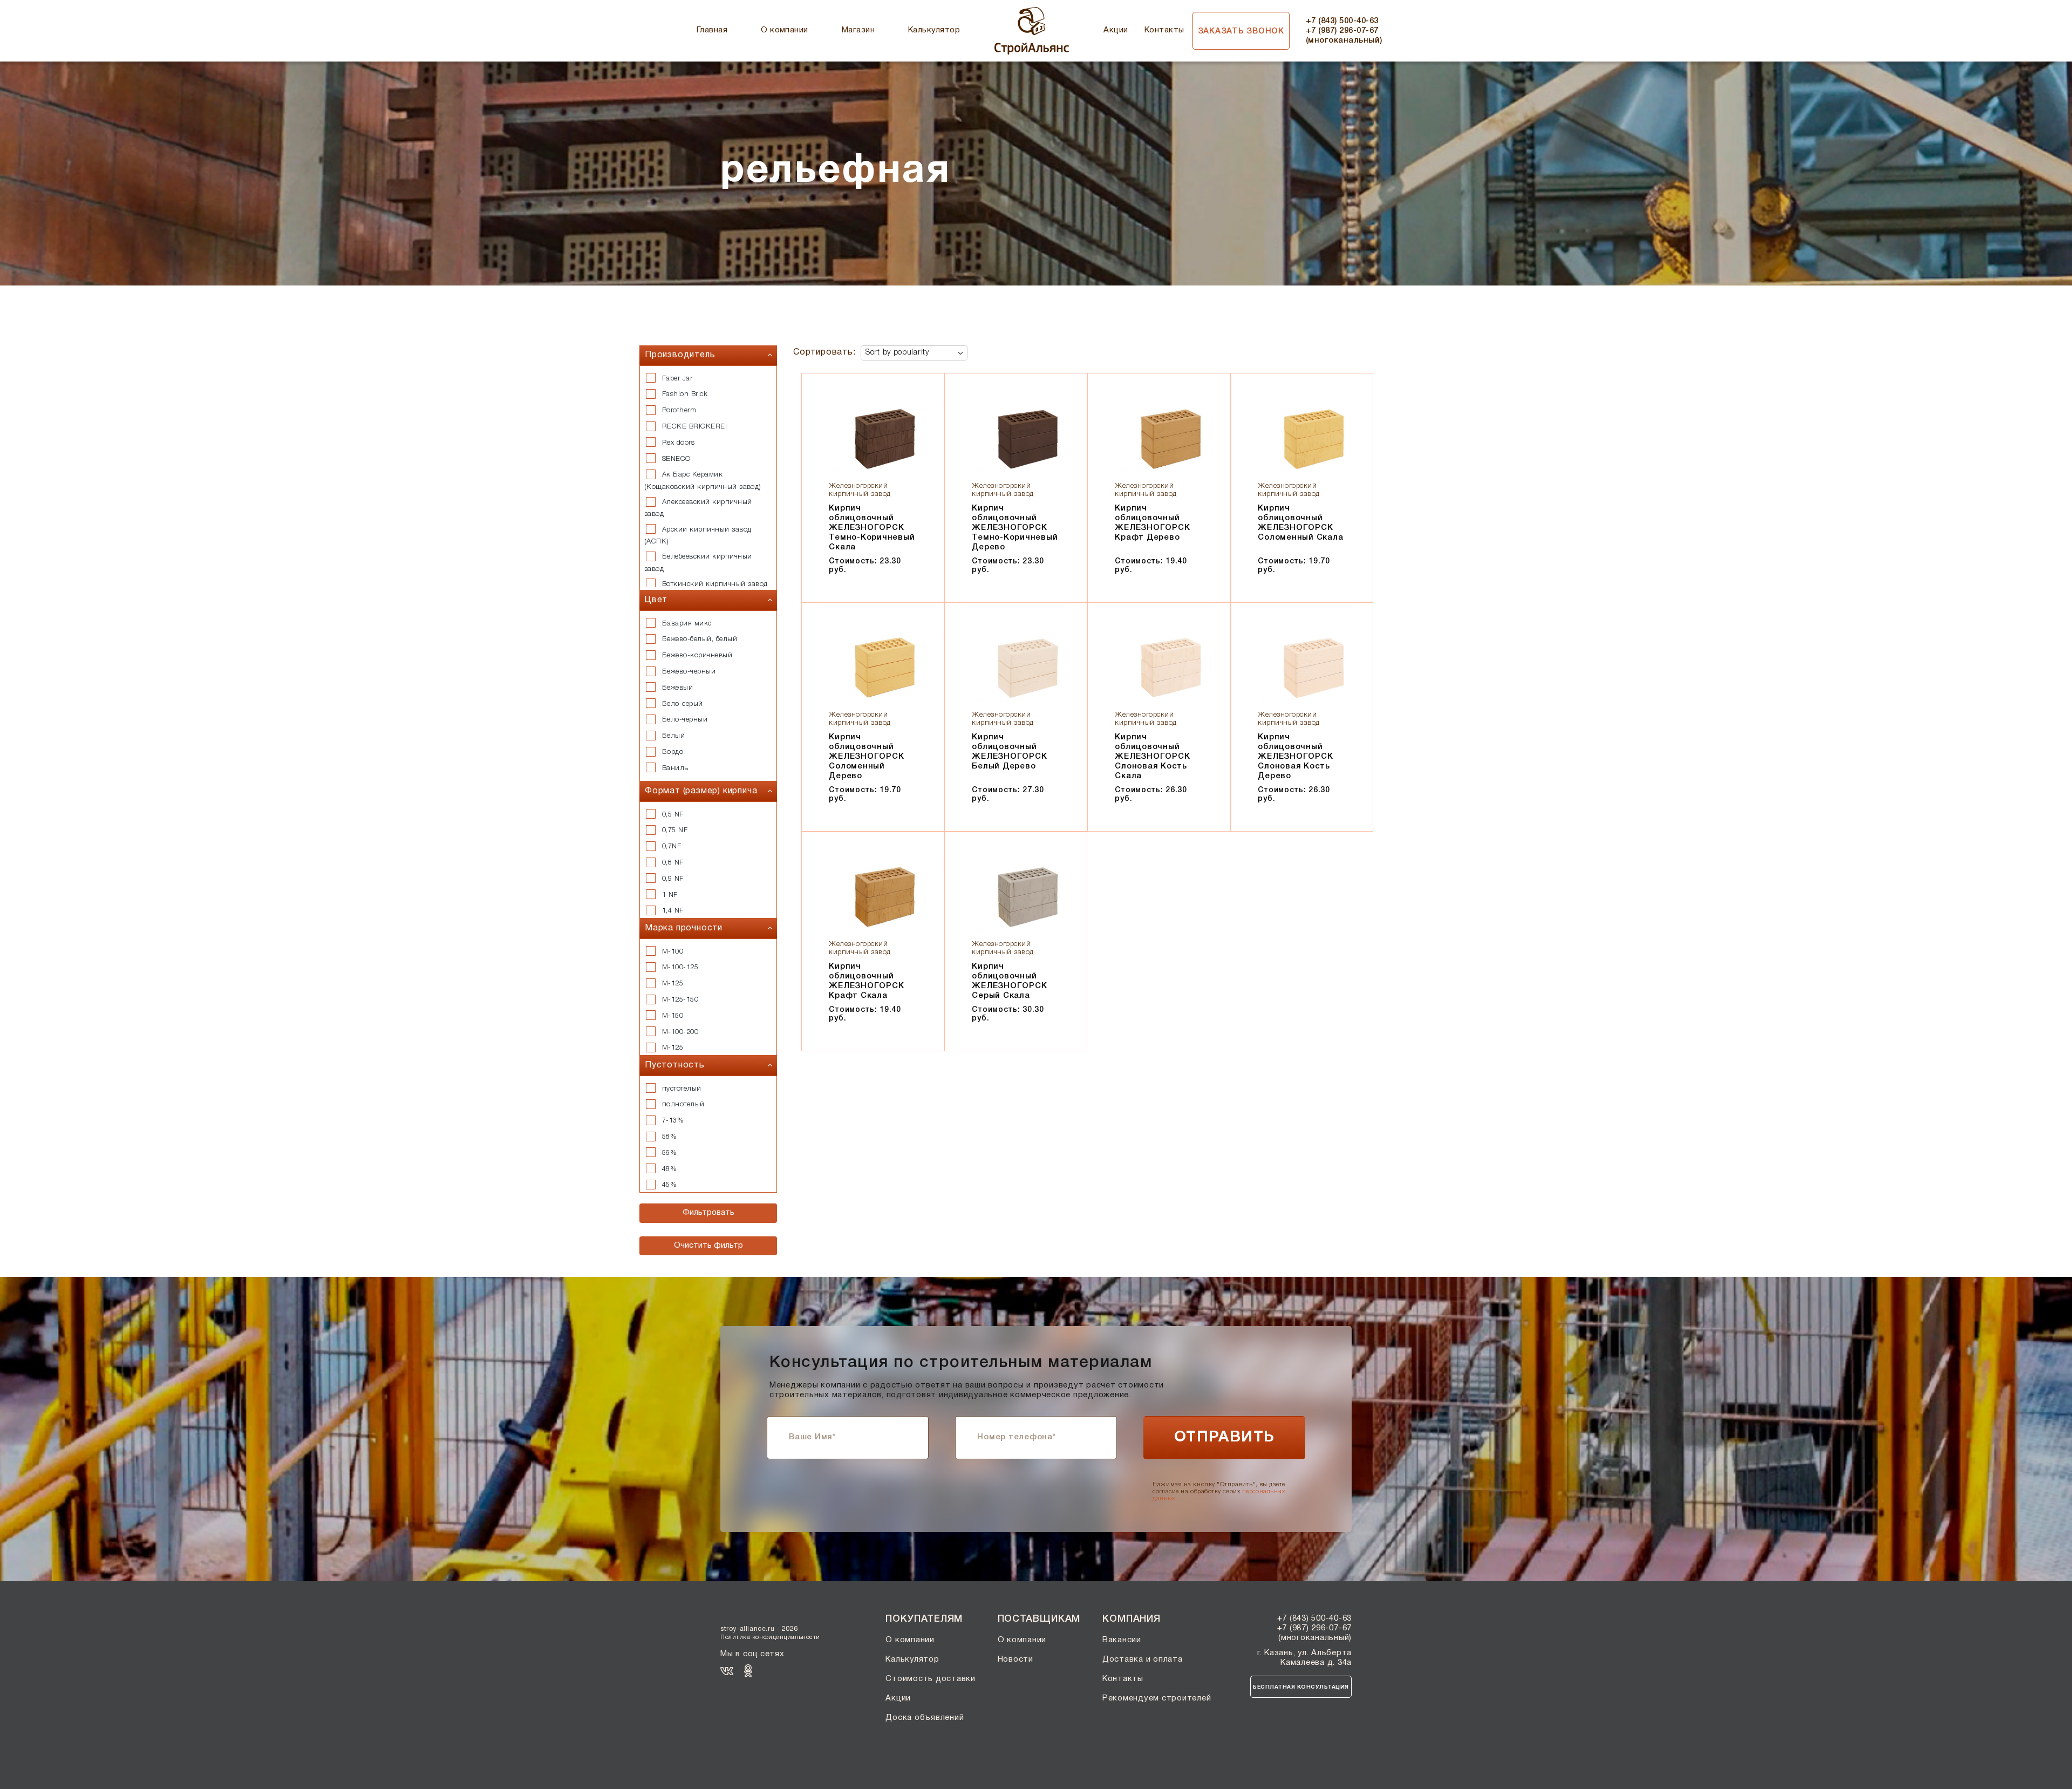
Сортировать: (824, 352)
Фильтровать (708, 1213)
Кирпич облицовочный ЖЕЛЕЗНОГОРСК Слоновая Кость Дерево (1295, 757)
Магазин (858, 30)
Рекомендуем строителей (1157, 1698)
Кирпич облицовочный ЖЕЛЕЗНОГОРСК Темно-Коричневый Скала (872, 528)
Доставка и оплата (1143, 1659)
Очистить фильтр (708, 1246)
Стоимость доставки (931, 1679)
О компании (785, 30)
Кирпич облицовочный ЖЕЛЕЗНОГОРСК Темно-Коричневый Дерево (1015, 528)
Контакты (1164, 30)
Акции (1116, 30)
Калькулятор (934, 30)
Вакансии (1122, 1640)
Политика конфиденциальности (770, 1637)
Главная (712, 30)
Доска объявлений (925, 1718)
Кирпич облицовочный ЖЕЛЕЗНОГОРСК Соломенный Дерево (866, 757)
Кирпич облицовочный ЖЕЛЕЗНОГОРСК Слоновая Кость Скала (1152, 757)
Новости (1015, 1659)
